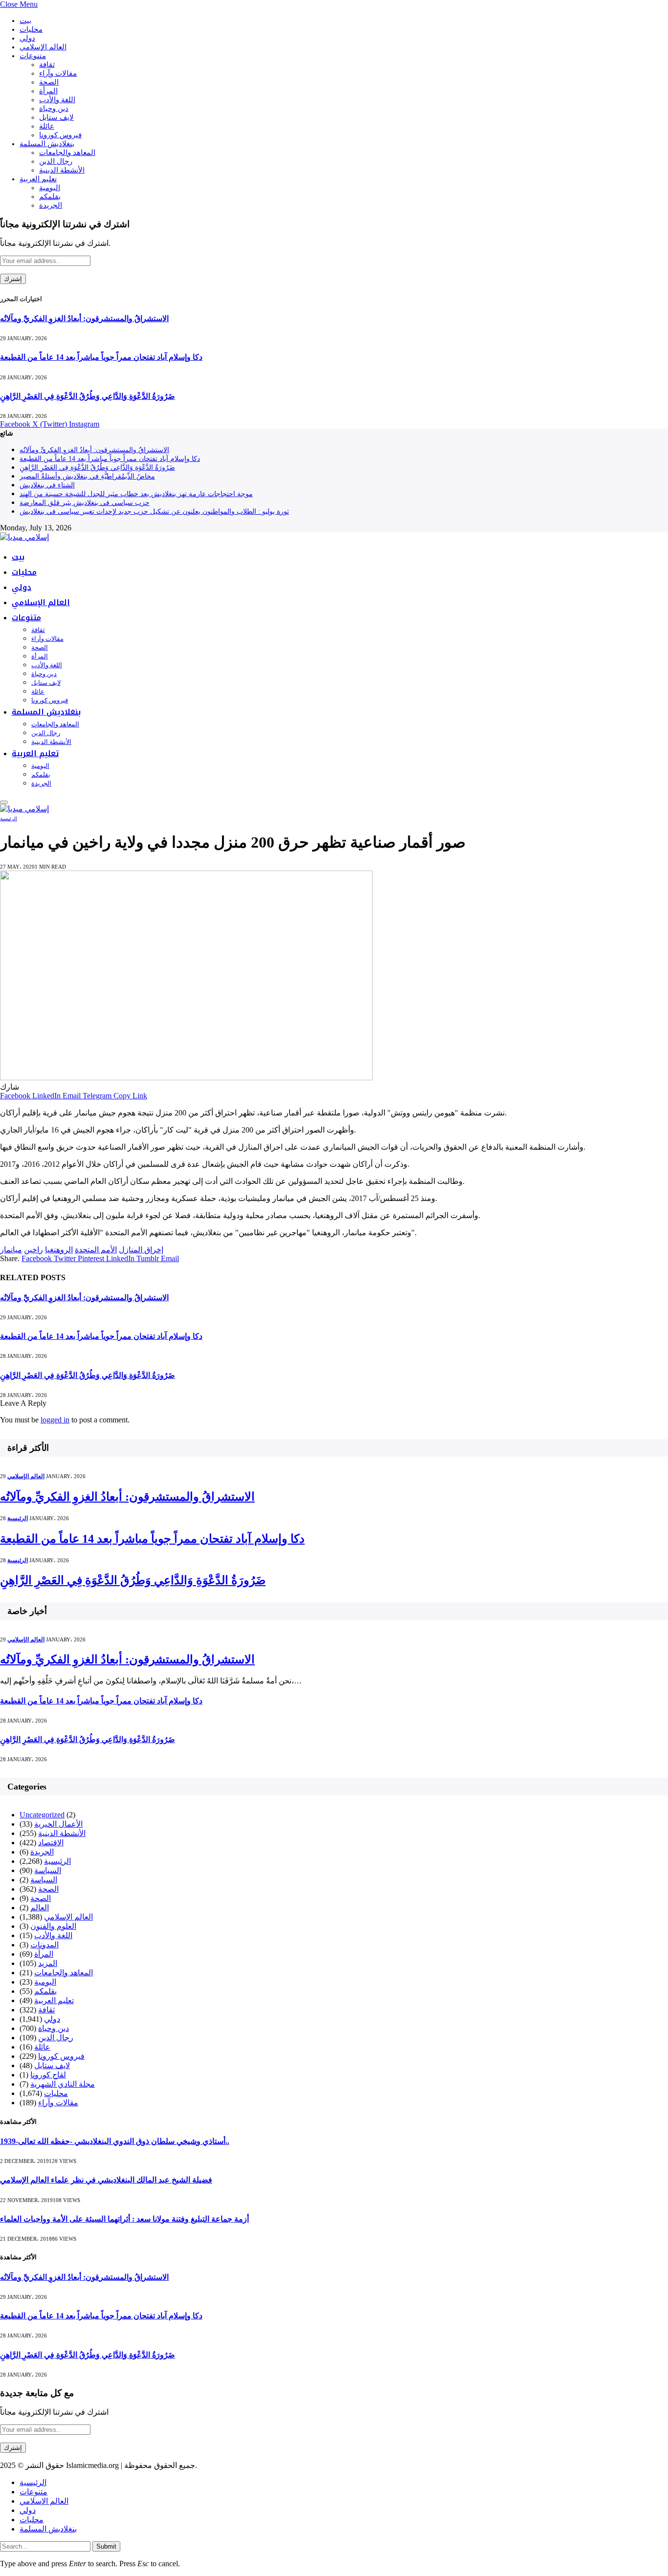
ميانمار (11, 1250)
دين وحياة (54, 109)
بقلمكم (50, 196)
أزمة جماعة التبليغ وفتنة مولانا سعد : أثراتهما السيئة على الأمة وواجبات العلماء (124, 2219)
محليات (31, 29)
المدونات (45, 1945)
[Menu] (4, 802)
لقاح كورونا (48, 2075)
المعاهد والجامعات (67, 153)
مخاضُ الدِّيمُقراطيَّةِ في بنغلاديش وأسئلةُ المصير (87, 476)
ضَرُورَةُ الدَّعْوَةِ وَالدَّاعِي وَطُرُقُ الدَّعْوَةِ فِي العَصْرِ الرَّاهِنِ (88, 396)
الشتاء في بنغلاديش (47, 485)
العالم (40, 1908)
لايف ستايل (56, 117)
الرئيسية (9, 819)
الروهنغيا (59, 1250)
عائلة (47, 126)
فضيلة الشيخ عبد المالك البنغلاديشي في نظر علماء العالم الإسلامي (106, 2180)
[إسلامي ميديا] (24, 537)
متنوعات (33, 56)
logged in (55, 1420)
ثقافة (47, 65)
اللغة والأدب (57, 100)
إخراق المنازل (141, 1250)
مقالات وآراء (58, 73)
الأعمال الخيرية (58, 1824)
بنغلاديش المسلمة (47, 144)
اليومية (50, 188)
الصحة (49, 82)
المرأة (48, 91)
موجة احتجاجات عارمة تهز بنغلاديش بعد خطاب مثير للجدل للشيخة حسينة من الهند (136, 494)
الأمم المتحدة (96, 1250)
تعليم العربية (38, 179)
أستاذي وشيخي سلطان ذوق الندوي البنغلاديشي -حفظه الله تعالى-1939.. (115, 2141)
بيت (25, 21)
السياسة (48, 1870)
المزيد (48, 1963)
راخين (33, 1250)
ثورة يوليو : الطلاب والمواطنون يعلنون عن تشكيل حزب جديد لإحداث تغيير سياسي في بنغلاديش (154, 512)
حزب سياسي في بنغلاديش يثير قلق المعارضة (85, 503)
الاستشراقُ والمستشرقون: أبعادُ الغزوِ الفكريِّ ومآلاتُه (84, 318)
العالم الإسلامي (43, 47)
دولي (27, 38)
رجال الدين (56, 161)
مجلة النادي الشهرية (63, 2084)
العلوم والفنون (53, 1926)
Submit (106, 2546)
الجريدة (51, 205)
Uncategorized (42, 1815)
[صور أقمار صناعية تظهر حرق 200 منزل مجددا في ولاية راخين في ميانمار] (186, 1078)
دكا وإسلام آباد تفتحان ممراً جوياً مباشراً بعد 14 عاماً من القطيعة (101, 357)
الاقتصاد (51, 1843)
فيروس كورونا (60, 135)
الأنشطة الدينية (62, 170)
